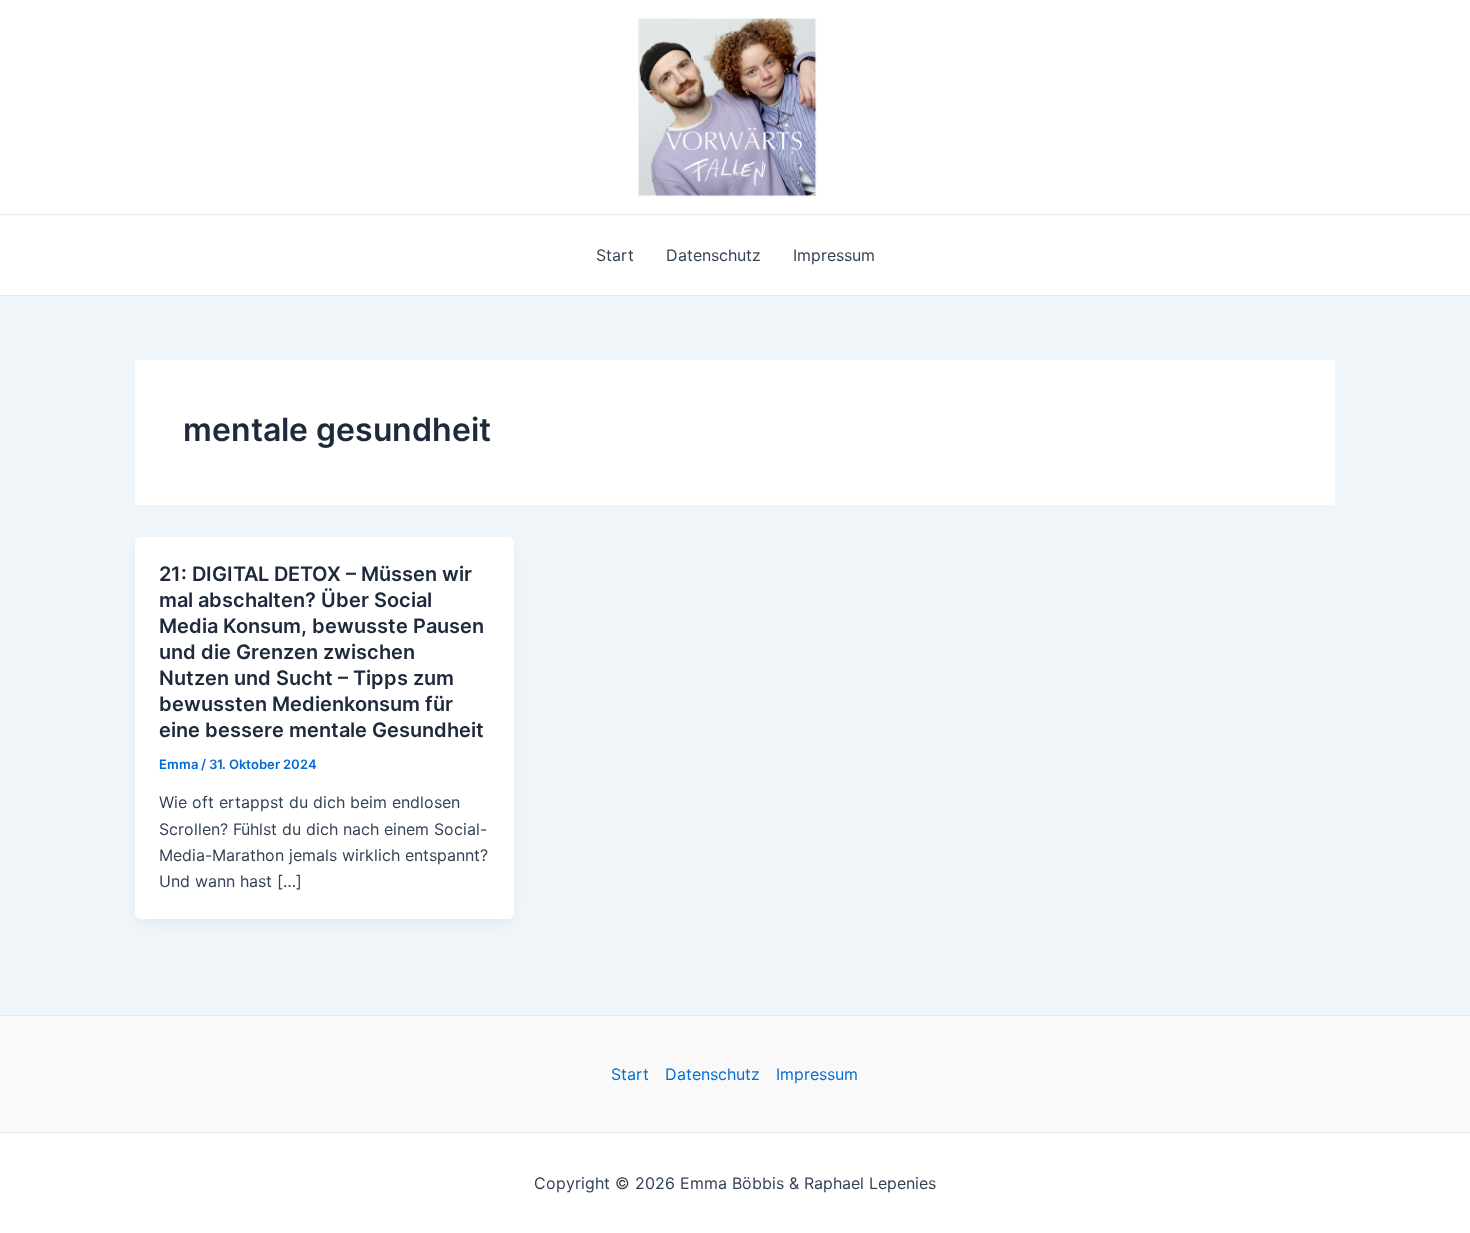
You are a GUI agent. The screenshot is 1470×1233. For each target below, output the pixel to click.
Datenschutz (713, 255)
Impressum (834, 255)
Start (615, 255)
